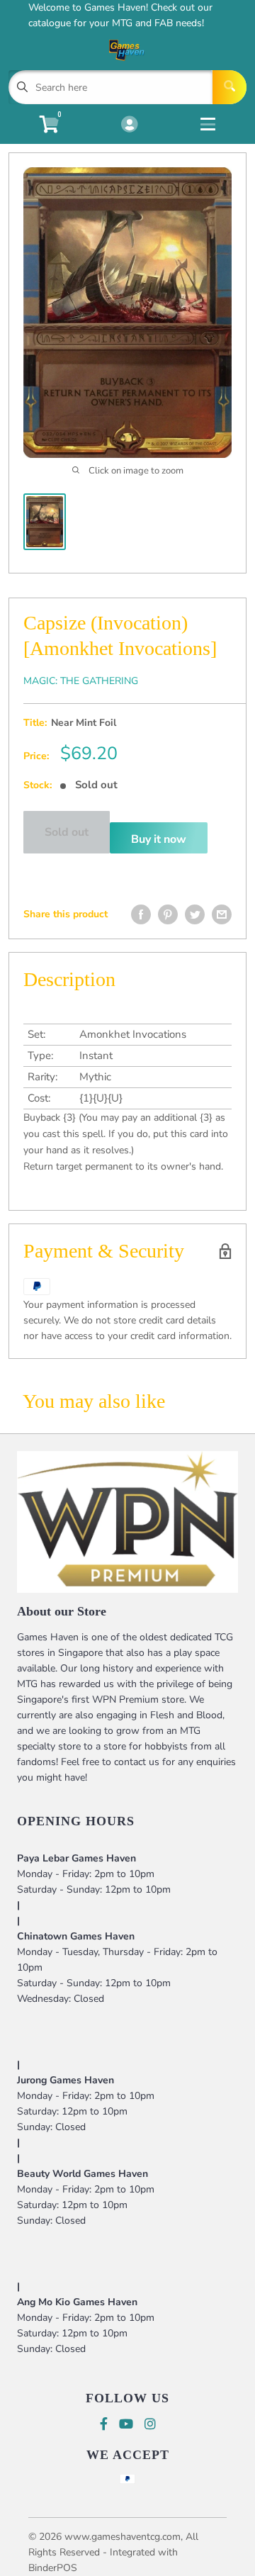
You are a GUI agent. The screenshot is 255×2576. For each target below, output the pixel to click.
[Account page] (129, 125)
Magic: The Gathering (81, 681)
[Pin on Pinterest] (168, 914)
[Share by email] (222, 914)
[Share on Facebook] (141, 914)
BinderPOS (53, 2568)
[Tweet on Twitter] (195, 914)
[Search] (229, 87)
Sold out (67, 832)
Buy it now (159, 839)
